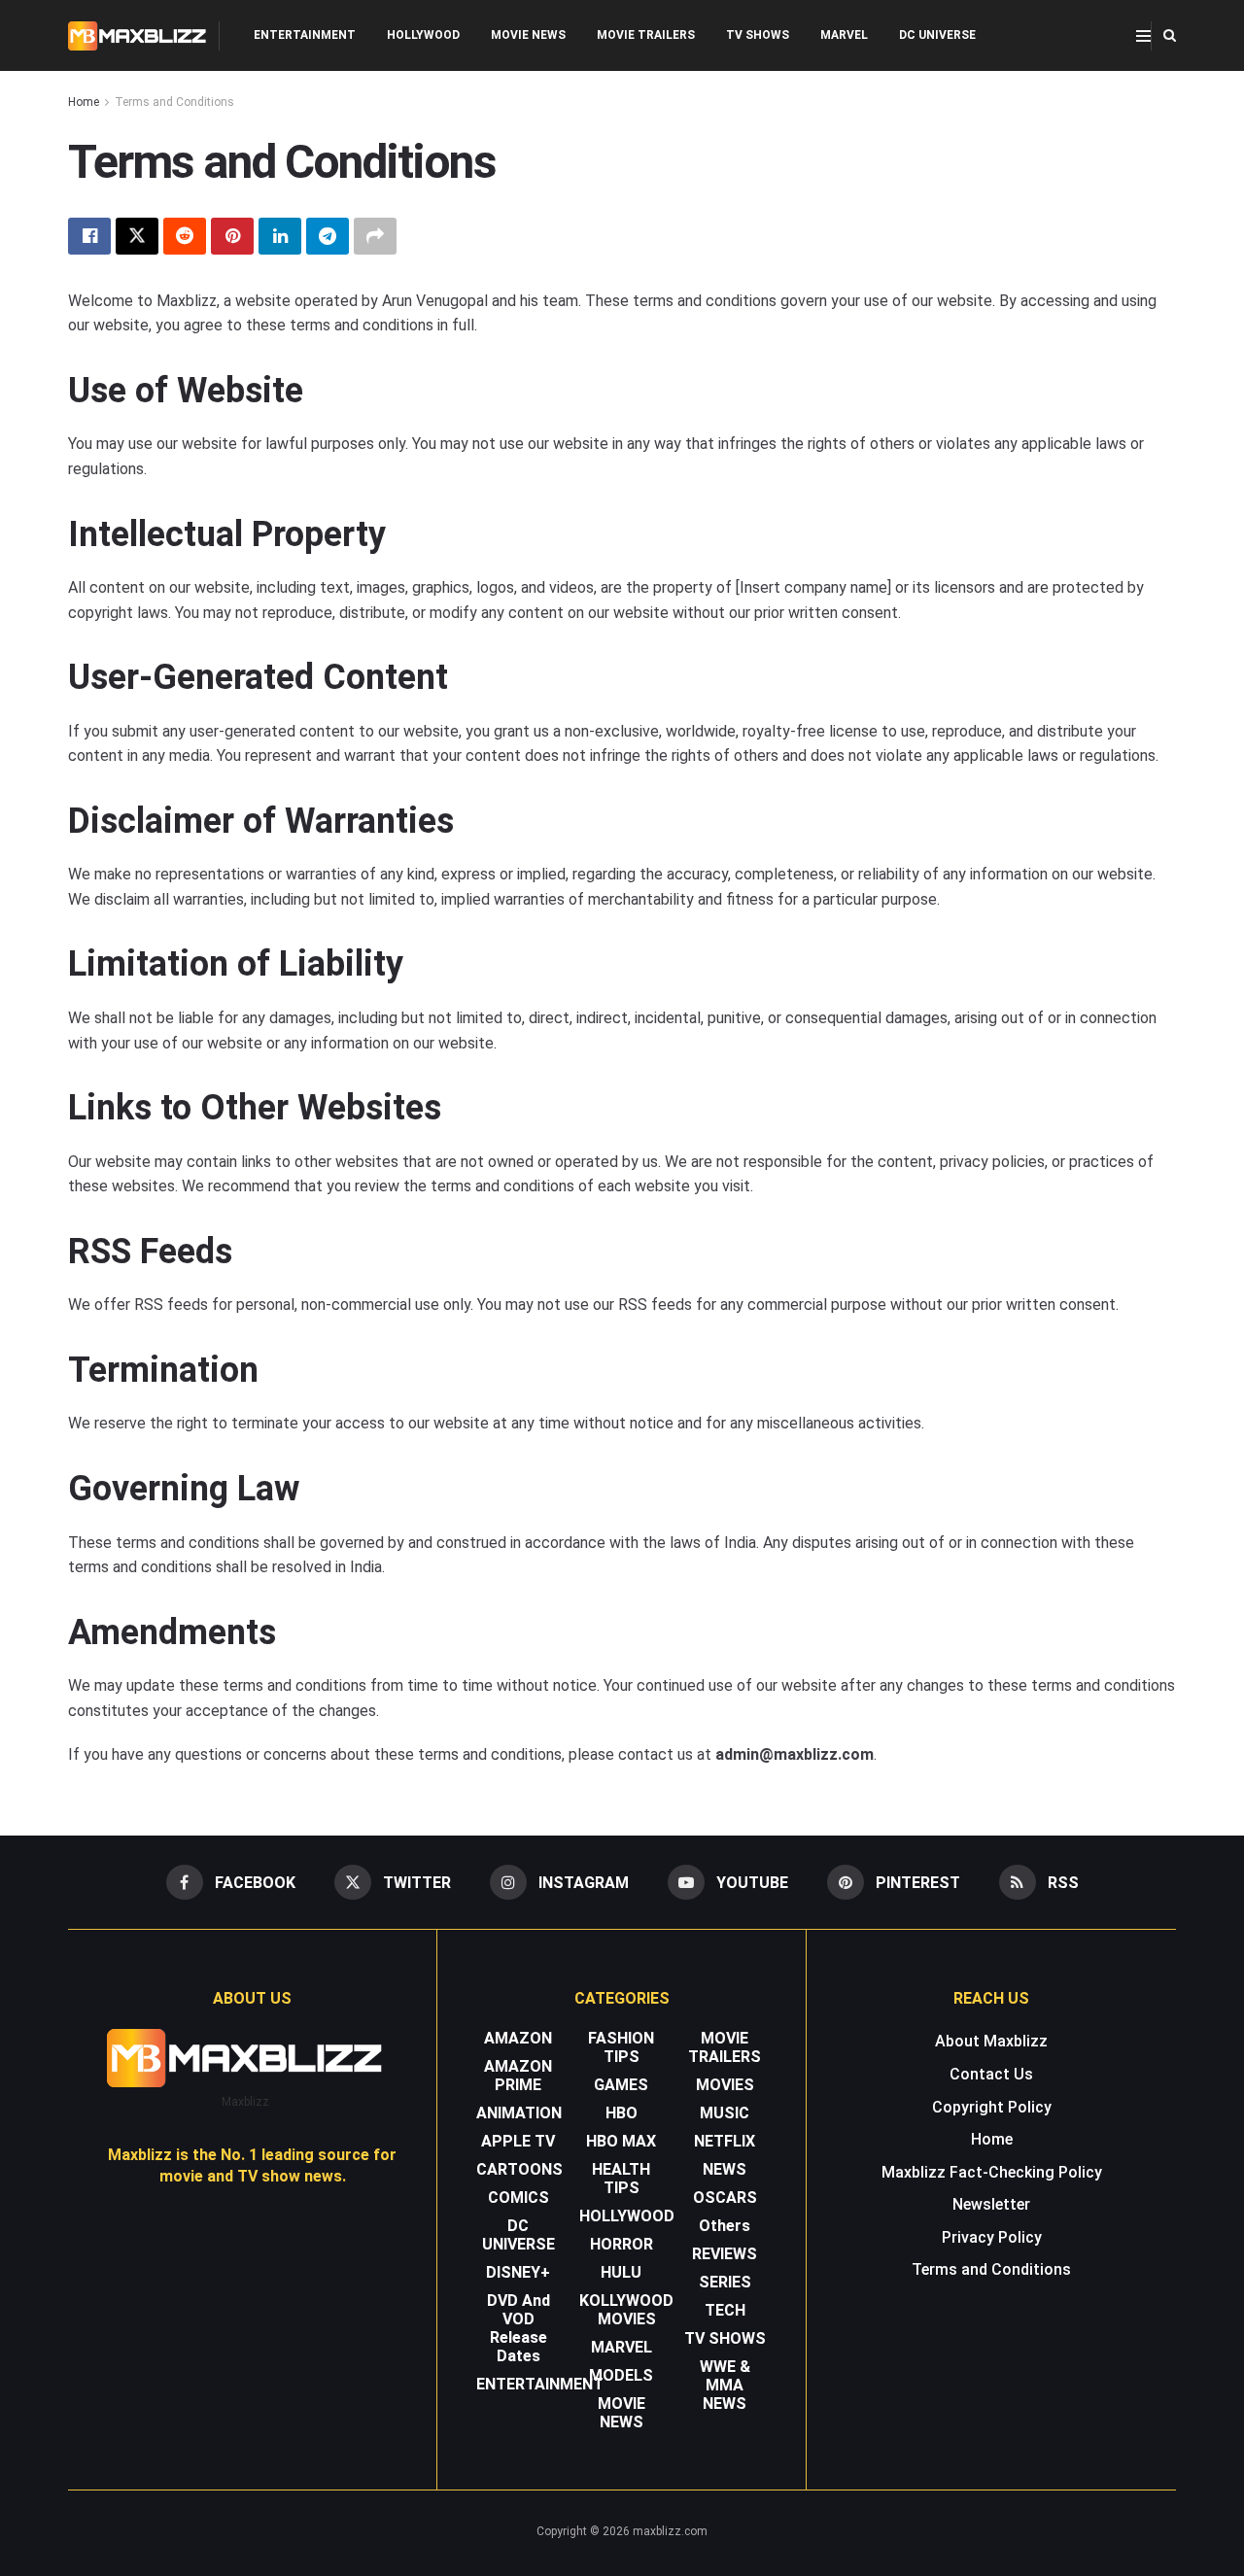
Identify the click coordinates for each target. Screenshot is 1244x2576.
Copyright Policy (992, 2107)
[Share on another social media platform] (375, 236)
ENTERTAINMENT (305, 35)
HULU (621, 2272)
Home (84, 102)
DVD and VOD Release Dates (518, 2328)
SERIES (725, 2282)
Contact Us (991, 2074)
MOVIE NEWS (528, 35)
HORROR (622, 2244)
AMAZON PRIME (518, 2076)
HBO (622, 2113)
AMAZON (518, 2038)
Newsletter (991, 2204)
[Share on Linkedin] (280, 236)
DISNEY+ (518, 2272)
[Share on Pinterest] (232, 236)
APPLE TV (518, 2141)
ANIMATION (519, 2113)
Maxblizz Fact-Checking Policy (992, 2172)
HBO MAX (621, 2141)
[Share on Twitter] (137, 236)
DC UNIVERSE (937, 35)
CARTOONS (519, 2169)
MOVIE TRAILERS (646, 35)
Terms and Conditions (174, 102)
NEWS (725, 2169)
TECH (725, 2310)
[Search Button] (1170, 35)
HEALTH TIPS (621, 2179)
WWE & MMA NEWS (725, 2385)
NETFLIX (725, 2141)
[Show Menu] (1143, 36)
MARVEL (844, 35)
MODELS (621, 2375)
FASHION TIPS (621, 2047)
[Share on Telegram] (328, 236)
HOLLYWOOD (423, 35)
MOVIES (725, 2085)
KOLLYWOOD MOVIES (626, 2310)
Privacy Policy (992, 2237)
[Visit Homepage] (138, 36)
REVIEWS (725, 2254)
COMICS (518, 2198)
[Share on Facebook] (89, 236)
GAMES (621, 2085)
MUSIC (725, 2113)
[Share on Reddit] (185, 236)
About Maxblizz (991, 2041)
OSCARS (725, 2198)
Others (725, 2226)
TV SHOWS (758, 35)
